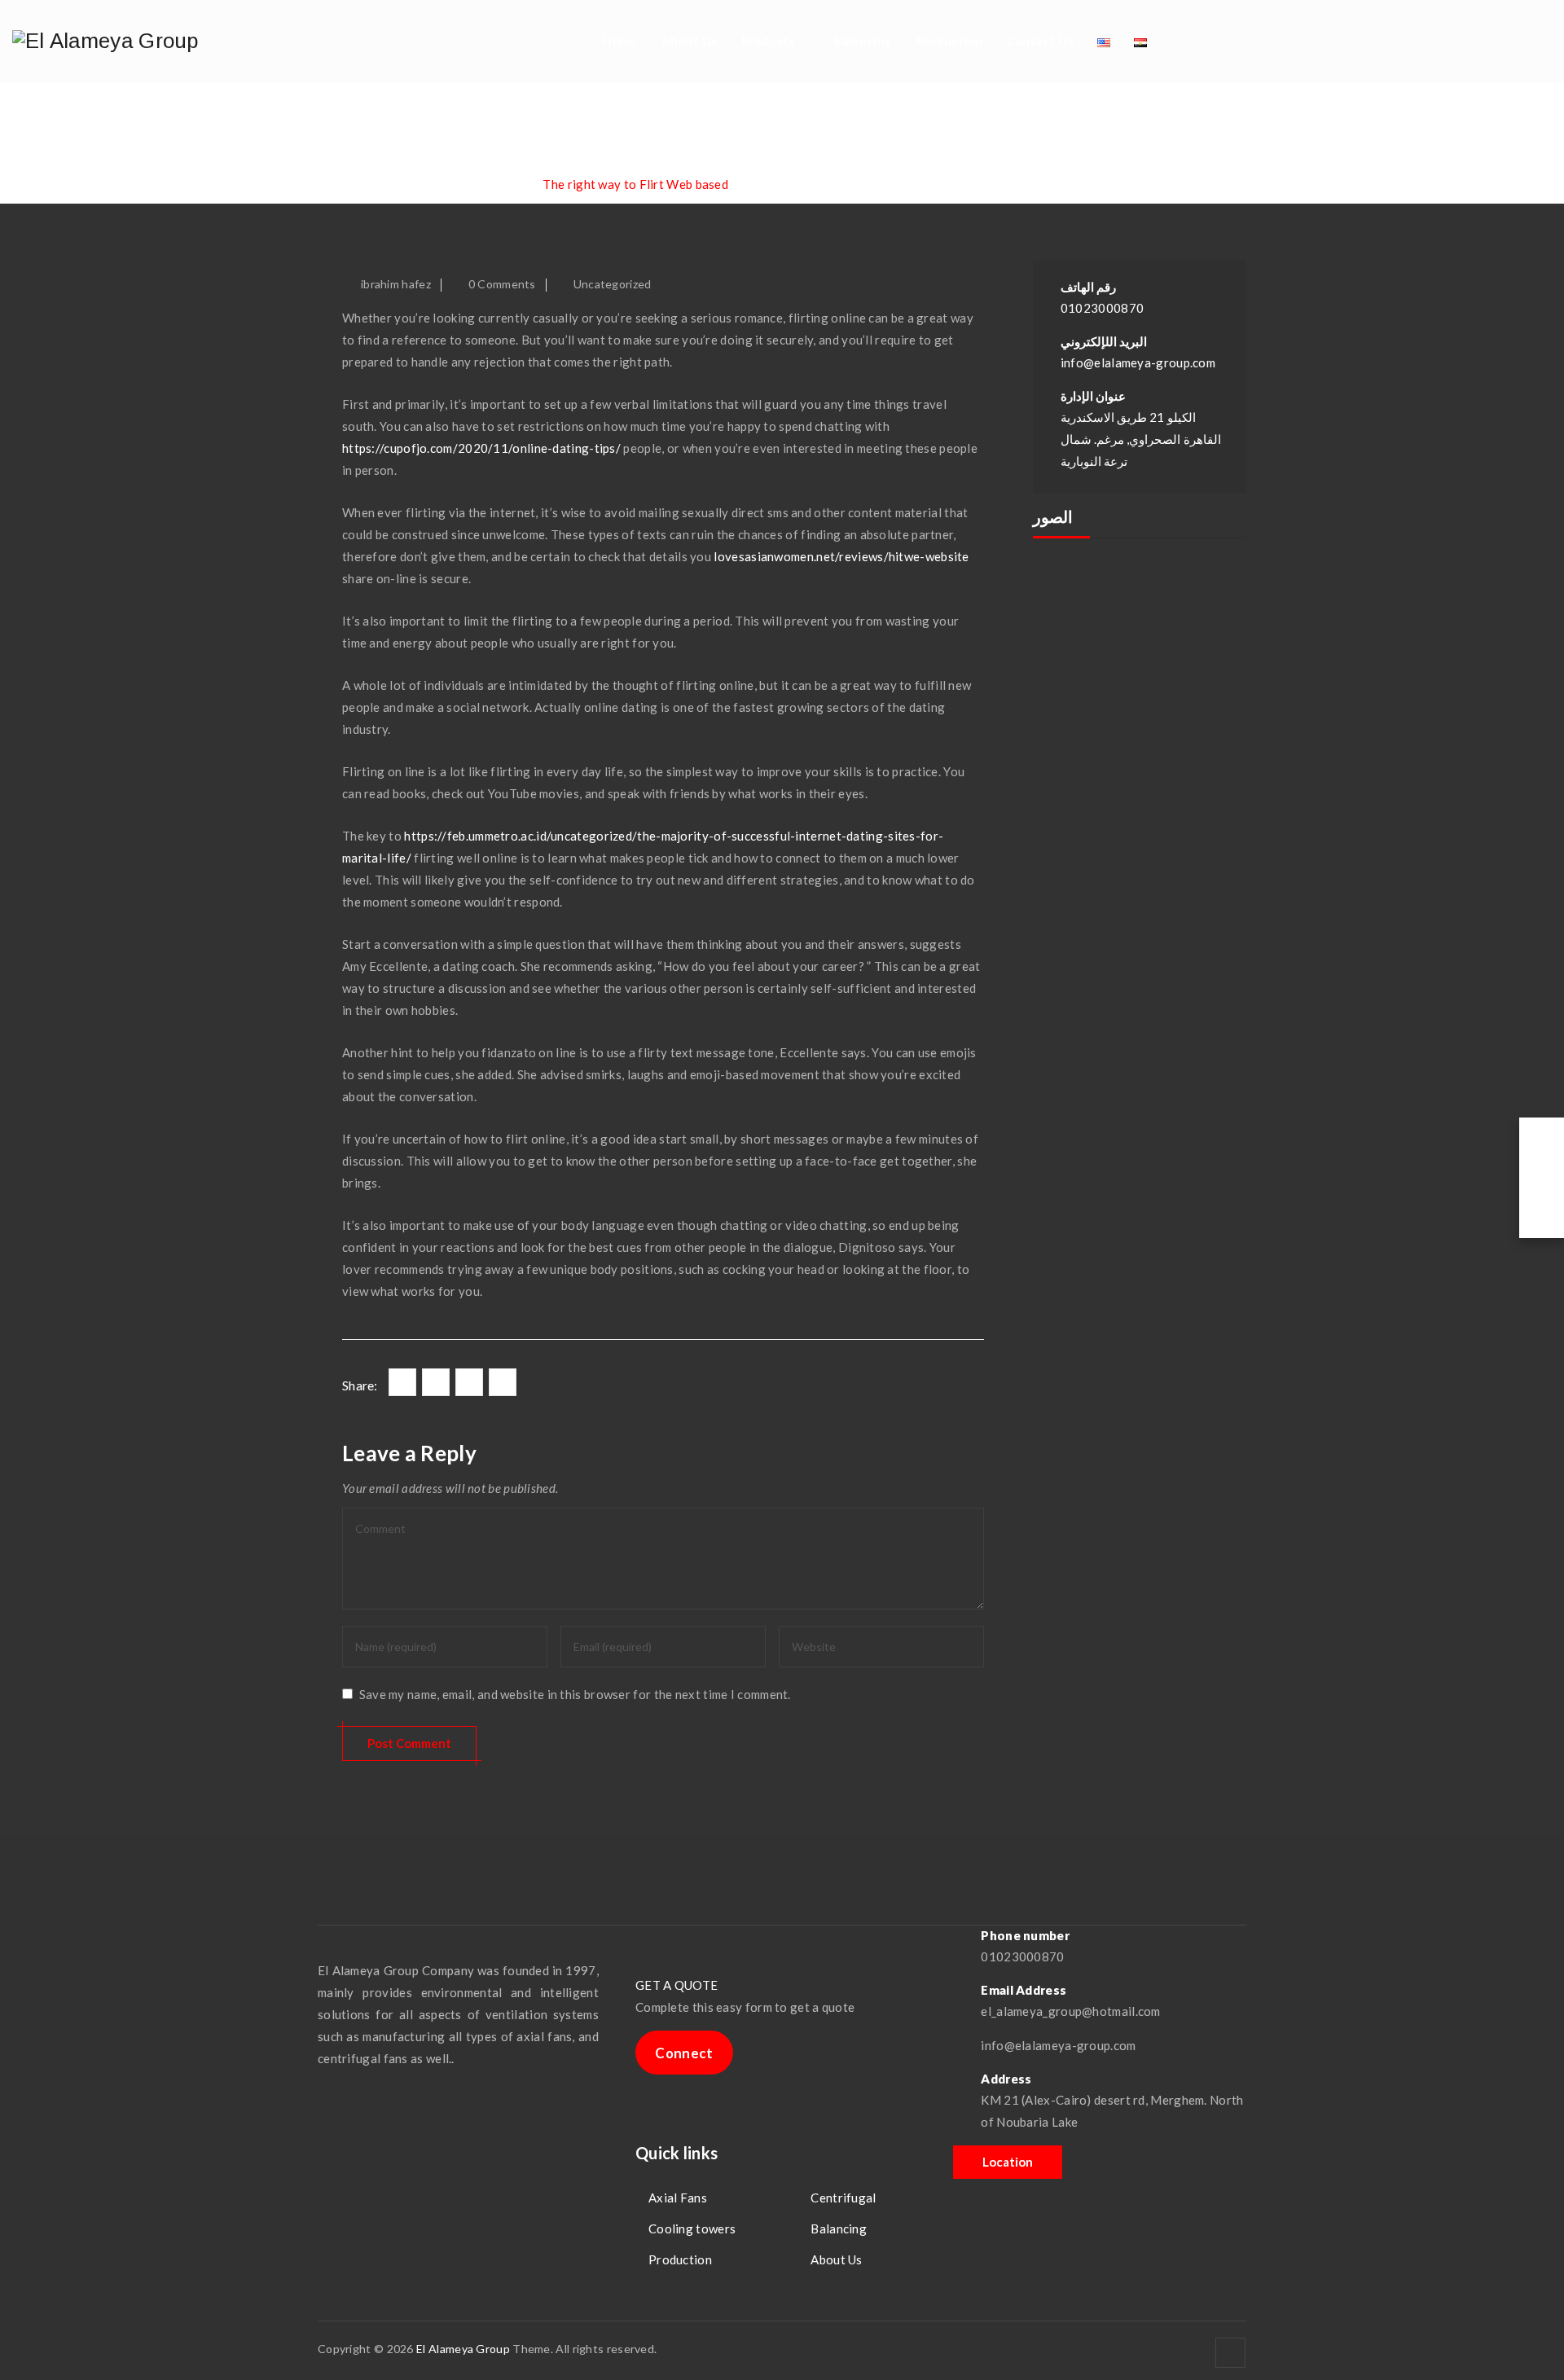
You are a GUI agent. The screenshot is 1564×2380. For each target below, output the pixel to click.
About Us (689, 41)
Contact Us (1040, 41)
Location (1008, 2162)
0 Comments (502, 284)
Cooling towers (692, 2229)
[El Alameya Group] (105, 41)
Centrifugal (843, 2198)
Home (620, 41)
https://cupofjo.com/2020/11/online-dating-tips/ (481, 448)
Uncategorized (613, 284)
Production (950, 41)
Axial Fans (678, 2198)
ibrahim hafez (396, 284)
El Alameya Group (463, 2349)
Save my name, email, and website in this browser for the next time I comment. (575, 1694)
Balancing (863, 41)
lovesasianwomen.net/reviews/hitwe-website (841, 556)
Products (768, 41)
